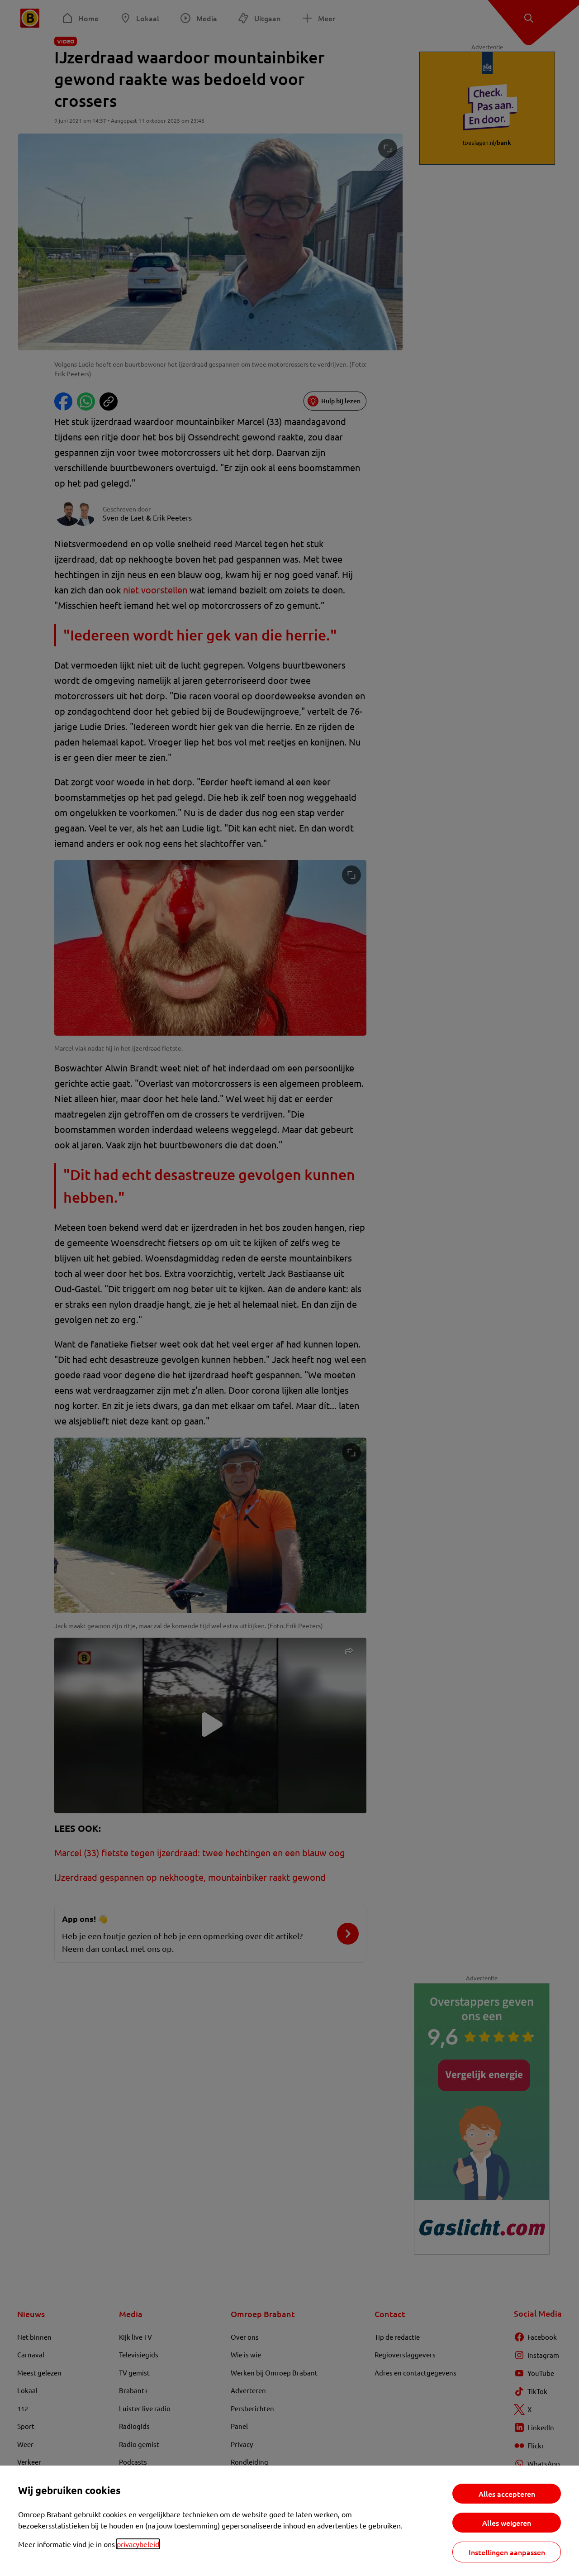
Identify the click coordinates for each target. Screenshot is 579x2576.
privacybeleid (138, 2544)
